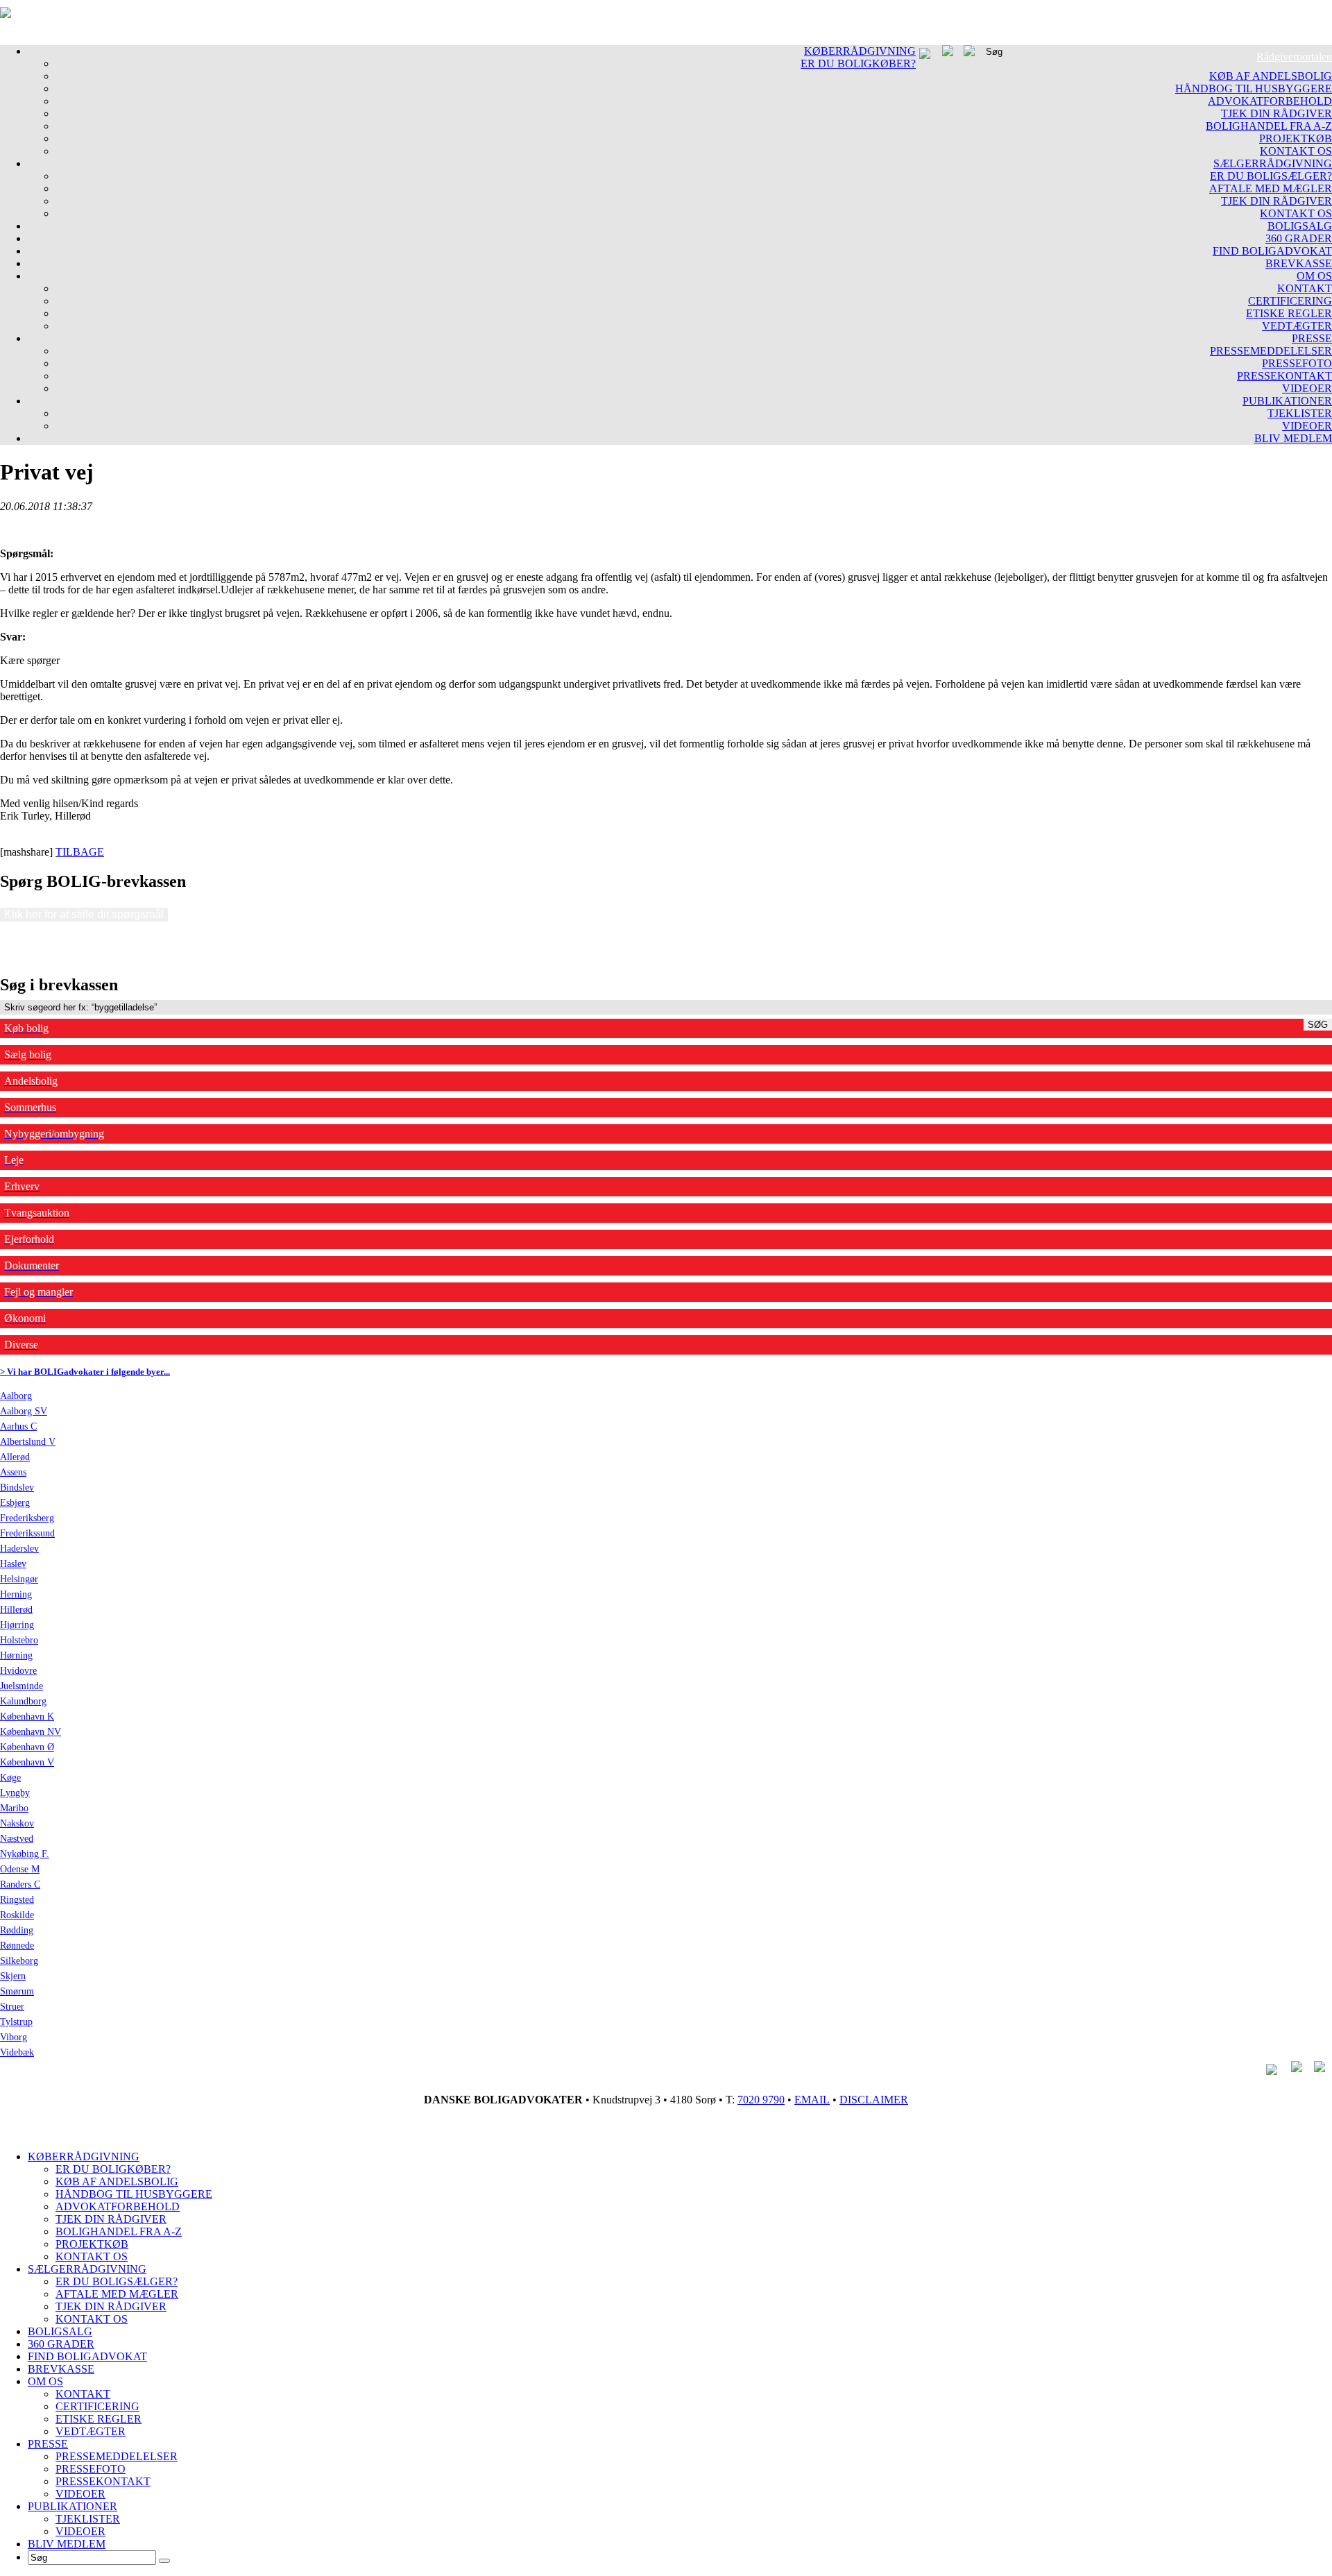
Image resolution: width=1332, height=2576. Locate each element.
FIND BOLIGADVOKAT (1272, 251)
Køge (10, 1778)
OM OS (1314, 276)
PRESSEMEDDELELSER (1271, 351)
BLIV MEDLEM (1293, 438)
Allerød (15, 1457)
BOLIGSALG (1300, 226)
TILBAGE (80, 852)
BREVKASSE (1299, 263)
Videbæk (17, 2052)
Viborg (14, 2037)
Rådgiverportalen (1294, 57)
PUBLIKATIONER (1287, 401)
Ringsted (17, 1900)
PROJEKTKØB (1296, 138)
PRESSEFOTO (1297, 363)
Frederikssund (27, 1533)
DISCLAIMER (874, 2100)
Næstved (17, 1839)
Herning (16, 1594)
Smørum (17, 1991)
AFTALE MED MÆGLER (1271, 188)
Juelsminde (22, 1686)
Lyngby (15, 1793)
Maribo (14, 1808)
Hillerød (16, 1610)
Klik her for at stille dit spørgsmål (84, 914)
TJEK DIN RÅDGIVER (1276, 113)
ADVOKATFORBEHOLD (1270, 101)
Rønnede (17, 1946)
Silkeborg (19, 1961)
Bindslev (17, 1488)
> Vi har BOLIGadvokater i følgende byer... (85, 1372)
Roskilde (17, 1915)
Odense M (20, 1869)
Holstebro (19, 1640)
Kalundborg (23, 1701)
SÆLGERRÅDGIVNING (1273, 163)
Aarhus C (18, 1426)
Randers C (20, 1884)
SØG (1318, 1025)
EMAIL (812, 2100)
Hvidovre (18, 1671)
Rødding (17, 1930)
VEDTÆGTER (1297, 326)
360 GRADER (1299, 238)
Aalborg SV (24, 1411)
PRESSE (1312, 338)
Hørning (16, 1655)
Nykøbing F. (25, 1854)
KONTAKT (1305, 288)
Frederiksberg (27, 1518)
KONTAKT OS (1296, 151)
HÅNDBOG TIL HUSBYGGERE (1254, 88)
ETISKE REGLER (1289, 313)
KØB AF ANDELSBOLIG (1271, 76)
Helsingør (19, 1579)
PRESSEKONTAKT (1284, 376)
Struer (12, 2007)
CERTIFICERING (1290, 301)
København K (27, 1717)
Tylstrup (16, 2022)
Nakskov (17, 1823)
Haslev (13, 1564)
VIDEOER (1307, 388)
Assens (13, 1472)
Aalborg (16, 1396)
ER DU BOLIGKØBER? (858, 63)
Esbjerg (15, 1503)
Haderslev (19, 1549)
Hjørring (17, 1625)
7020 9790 (761, 2100)
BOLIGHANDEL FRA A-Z (1269, 126)
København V (27, 1762)
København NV (31, 1732)
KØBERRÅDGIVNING (860, 51)
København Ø (27, 1747)
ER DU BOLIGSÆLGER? (1271, 176)
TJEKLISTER (1300, 413)
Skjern (13, 1976)
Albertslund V (28, 1442)
